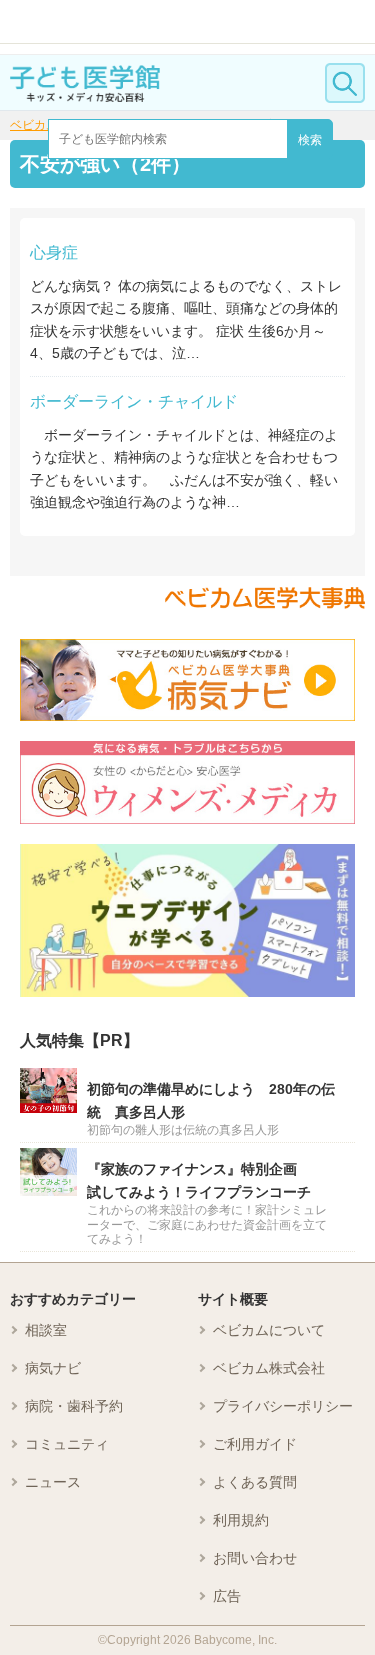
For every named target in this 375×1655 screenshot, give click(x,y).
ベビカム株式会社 (269, 1368)
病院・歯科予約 (74, 1406)
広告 (227, 1596)
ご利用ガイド (255, 1444)
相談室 (46, 1330)
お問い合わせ (255, 1558)
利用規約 (241, 1520)
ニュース (53, 1482)
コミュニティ (67, 1444)
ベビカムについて (269, 1330)
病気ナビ (53, 1368)
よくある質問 (255, 1482)
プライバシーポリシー (283, 1406)
